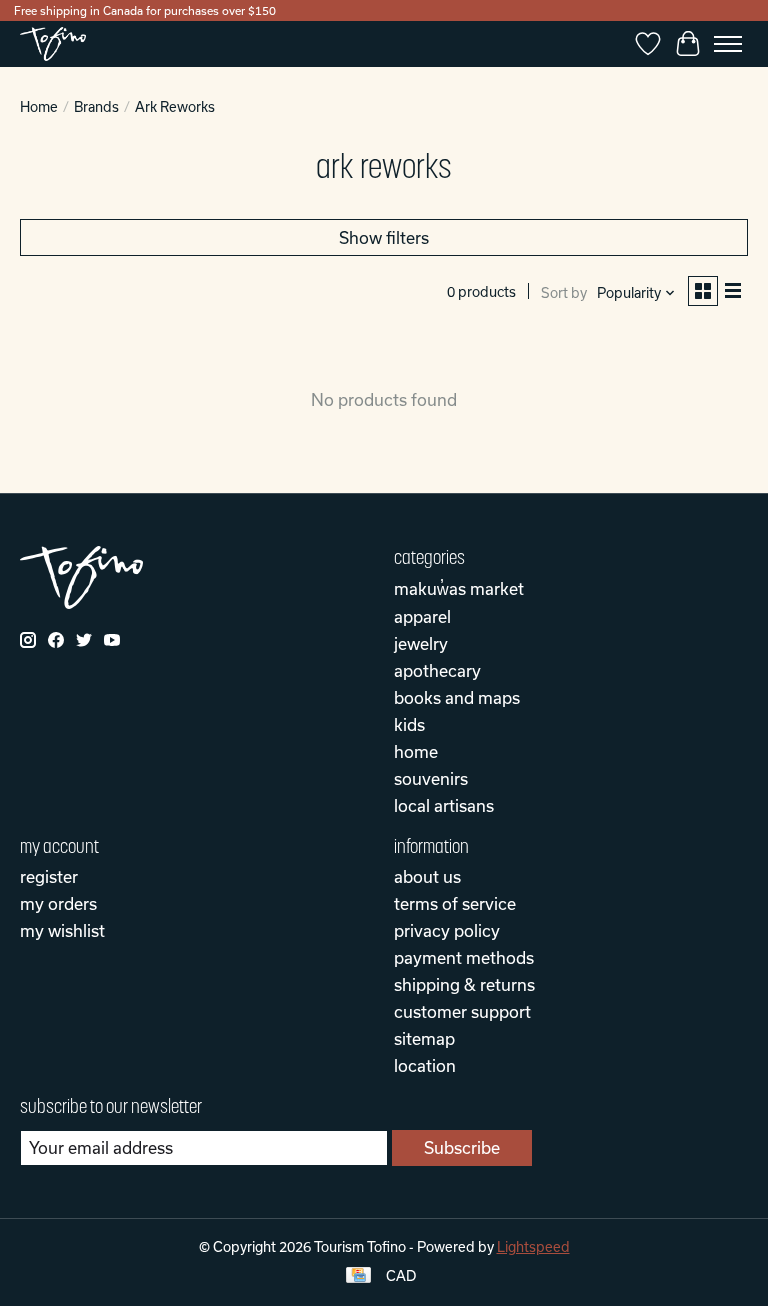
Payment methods (464, 957)
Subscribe (462, 1147)
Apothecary (437, 670)
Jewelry (421, 643)
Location (425, 1065)
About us (427, 876)
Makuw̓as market (459, 588)
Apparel (422, 616)
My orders (58, 903)
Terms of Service (455, 903)
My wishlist (62, 930)
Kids (409, 724)
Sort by (564, 293)
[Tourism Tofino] (53, 44)
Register (49, 876)
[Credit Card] (358, 1276)
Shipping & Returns (464, 984)
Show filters (384, 237)
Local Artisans (444, 805)
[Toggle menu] (728, 44)
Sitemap (424, 1038)
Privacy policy (447, 930)
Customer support (462, 1011)
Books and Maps (457, 697)
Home (39, 107)
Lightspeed (533, 1247)
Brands (96, 107)
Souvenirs (431, 778)
